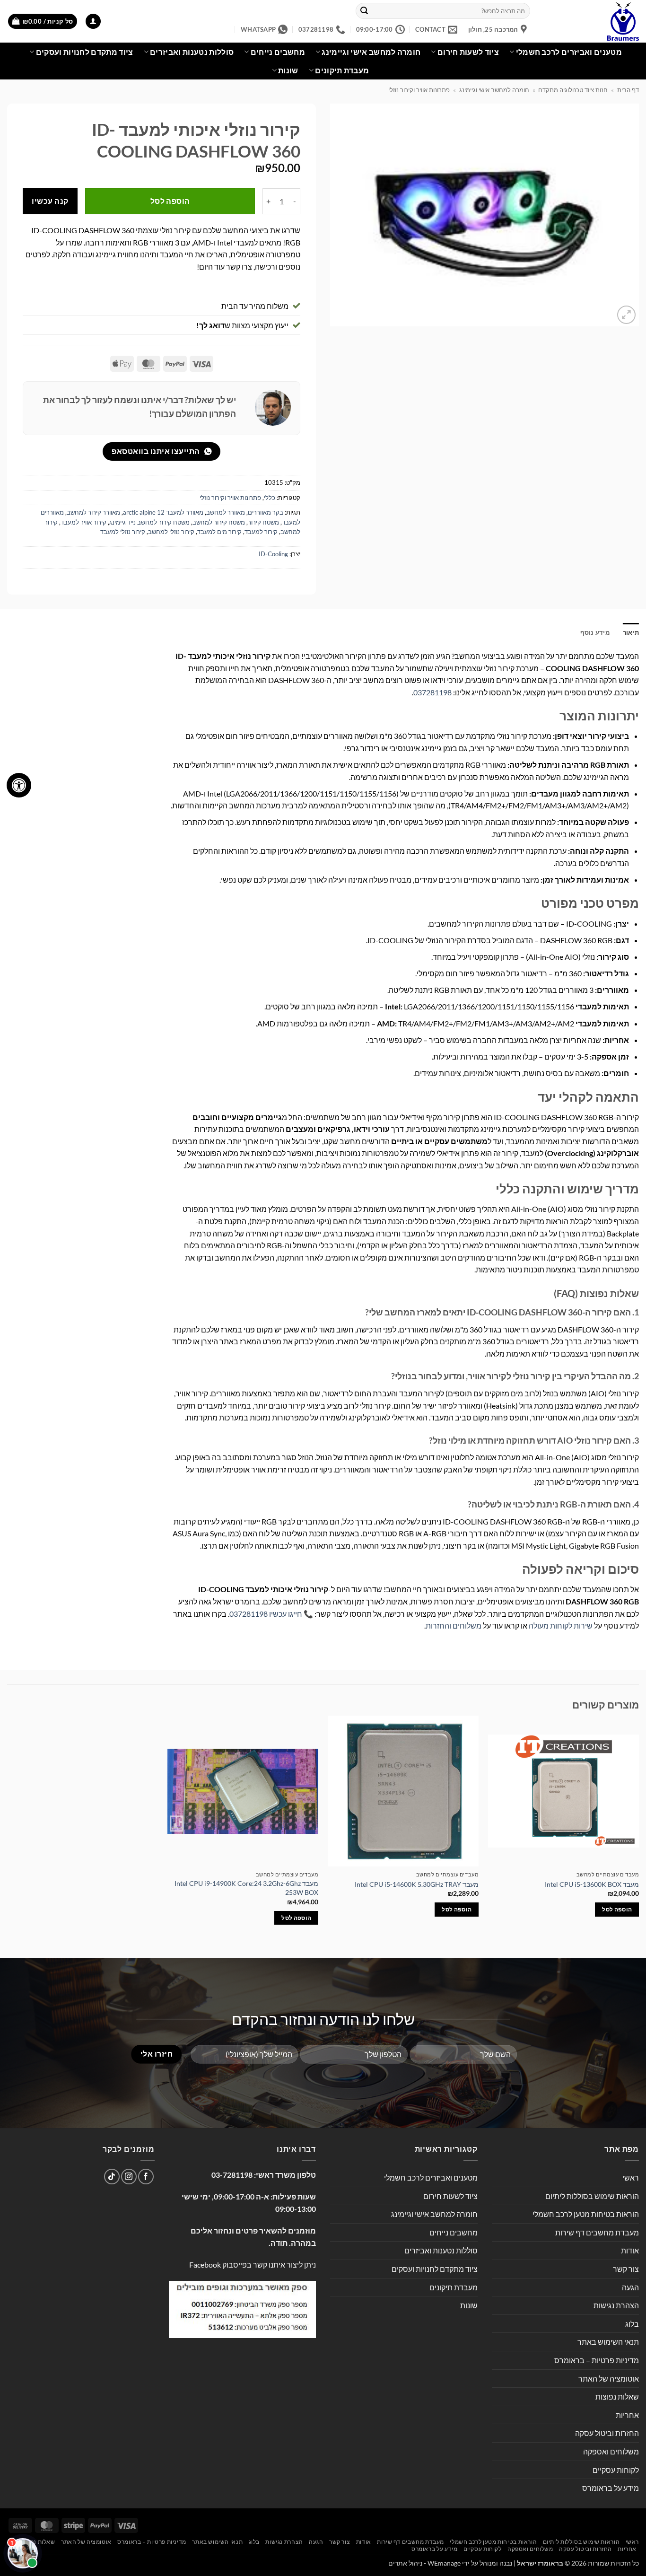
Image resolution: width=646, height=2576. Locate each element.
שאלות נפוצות (617, 2396)
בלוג (632, 2324)
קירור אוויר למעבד (83, 522)
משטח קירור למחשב (219, 522)
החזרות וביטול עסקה (607, 2433)
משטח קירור (263, 522)
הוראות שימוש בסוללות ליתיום (592, 2196)
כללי (270, 498)
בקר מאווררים (266, 512)
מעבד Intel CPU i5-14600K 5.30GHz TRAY (417, 1884)
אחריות (627, 2415)
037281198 (432, 692)
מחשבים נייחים (278, 52)
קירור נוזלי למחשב (171, 532)
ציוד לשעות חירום (468, 52)
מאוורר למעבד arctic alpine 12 (163, 512)
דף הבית (628, 90)
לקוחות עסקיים (616, 2470)
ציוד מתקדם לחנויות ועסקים (85, 52)
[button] (93, 22)
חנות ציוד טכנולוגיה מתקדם (573, 90)
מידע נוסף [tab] (595, 632)
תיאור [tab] (631, 632)
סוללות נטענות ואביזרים (192, 52)
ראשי (631, 2177)
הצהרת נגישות (616, 2305)
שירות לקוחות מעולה (561, 1625)
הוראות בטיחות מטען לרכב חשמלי (586, 2214)
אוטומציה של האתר (609, 2379)
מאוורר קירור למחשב (93, 512)
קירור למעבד (261, 532)
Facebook (205, 2265)
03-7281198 (232, 2175)
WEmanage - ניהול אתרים (424, 2563)
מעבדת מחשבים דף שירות (597, 2232)
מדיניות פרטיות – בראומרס (597, 2360)
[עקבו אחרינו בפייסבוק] (146, 2177)
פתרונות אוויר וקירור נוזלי (419, 90)
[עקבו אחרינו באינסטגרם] (129, 2177)
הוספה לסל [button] (617, 1909)
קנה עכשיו (50, 201)
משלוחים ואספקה (611, 2451)
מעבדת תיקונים (342, 70)
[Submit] (364, 11)
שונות (288, 70)
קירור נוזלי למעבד (123, 532)
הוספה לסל (170, 201)
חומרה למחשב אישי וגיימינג (371, 52)
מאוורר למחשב (226, 512)
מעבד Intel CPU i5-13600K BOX (592, 1884)
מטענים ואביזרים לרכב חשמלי (569, 52)
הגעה (630, 2287)
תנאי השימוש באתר (608, 2342)
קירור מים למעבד (219, 532)
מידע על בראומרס (611, 2488)
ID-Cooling (273, 554)
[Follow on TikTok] (112, 2177)
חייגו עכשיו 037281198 (266, 1614)
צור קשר (626, 2269)
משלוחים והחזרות (454, 1625)
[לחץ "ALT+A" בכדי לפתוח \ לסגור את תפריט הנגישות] (19, 785)
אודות (630, 2250)
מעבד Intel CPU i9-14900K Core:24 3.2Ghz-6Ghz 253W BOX (246, 1888)
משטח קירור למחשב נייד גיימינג (149, 522)
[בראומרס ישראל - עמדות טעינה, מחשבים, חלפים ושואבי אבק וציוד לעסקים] (592, 21)
